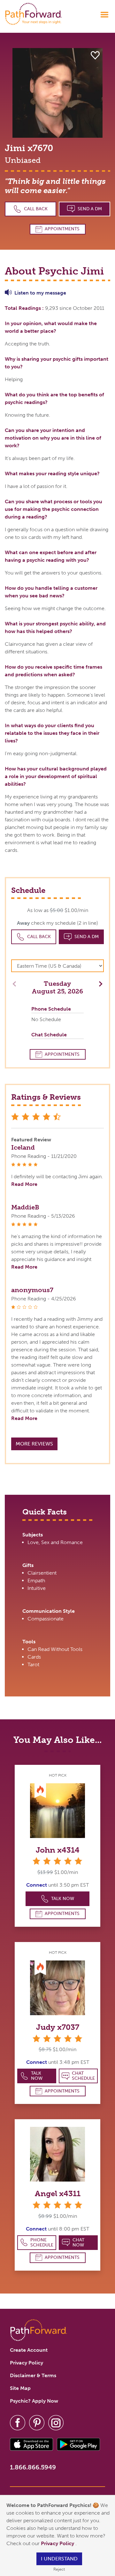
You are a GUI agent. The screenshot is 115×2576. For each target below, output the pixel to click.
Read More (24, 1184)
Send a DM (90, 209)
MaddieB (25, 1207)
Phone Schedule (42, 2242)
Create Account (29, 2350)
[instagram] (56, 2422)
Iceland (23, 1147)
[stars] (57, 1861)
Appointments (62, 229)
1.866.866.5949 (33, 2467)
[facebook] (18, 2422)
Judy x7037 (58, 2027)
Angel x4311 (58, 2193)
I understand (59, 2559)
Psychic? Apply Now (34, 2401)
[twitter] (37, 2422)
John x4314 (58, 1850)
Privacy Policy (58, 2543)
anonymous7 (32, 1290)
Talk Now (63, 1899)
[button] (99, 983)
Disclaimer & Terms (33, 2375)
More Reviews (34, 1444)
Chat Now (78, 2242)
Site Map (20, 2388)
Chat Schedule (83, 2076)
